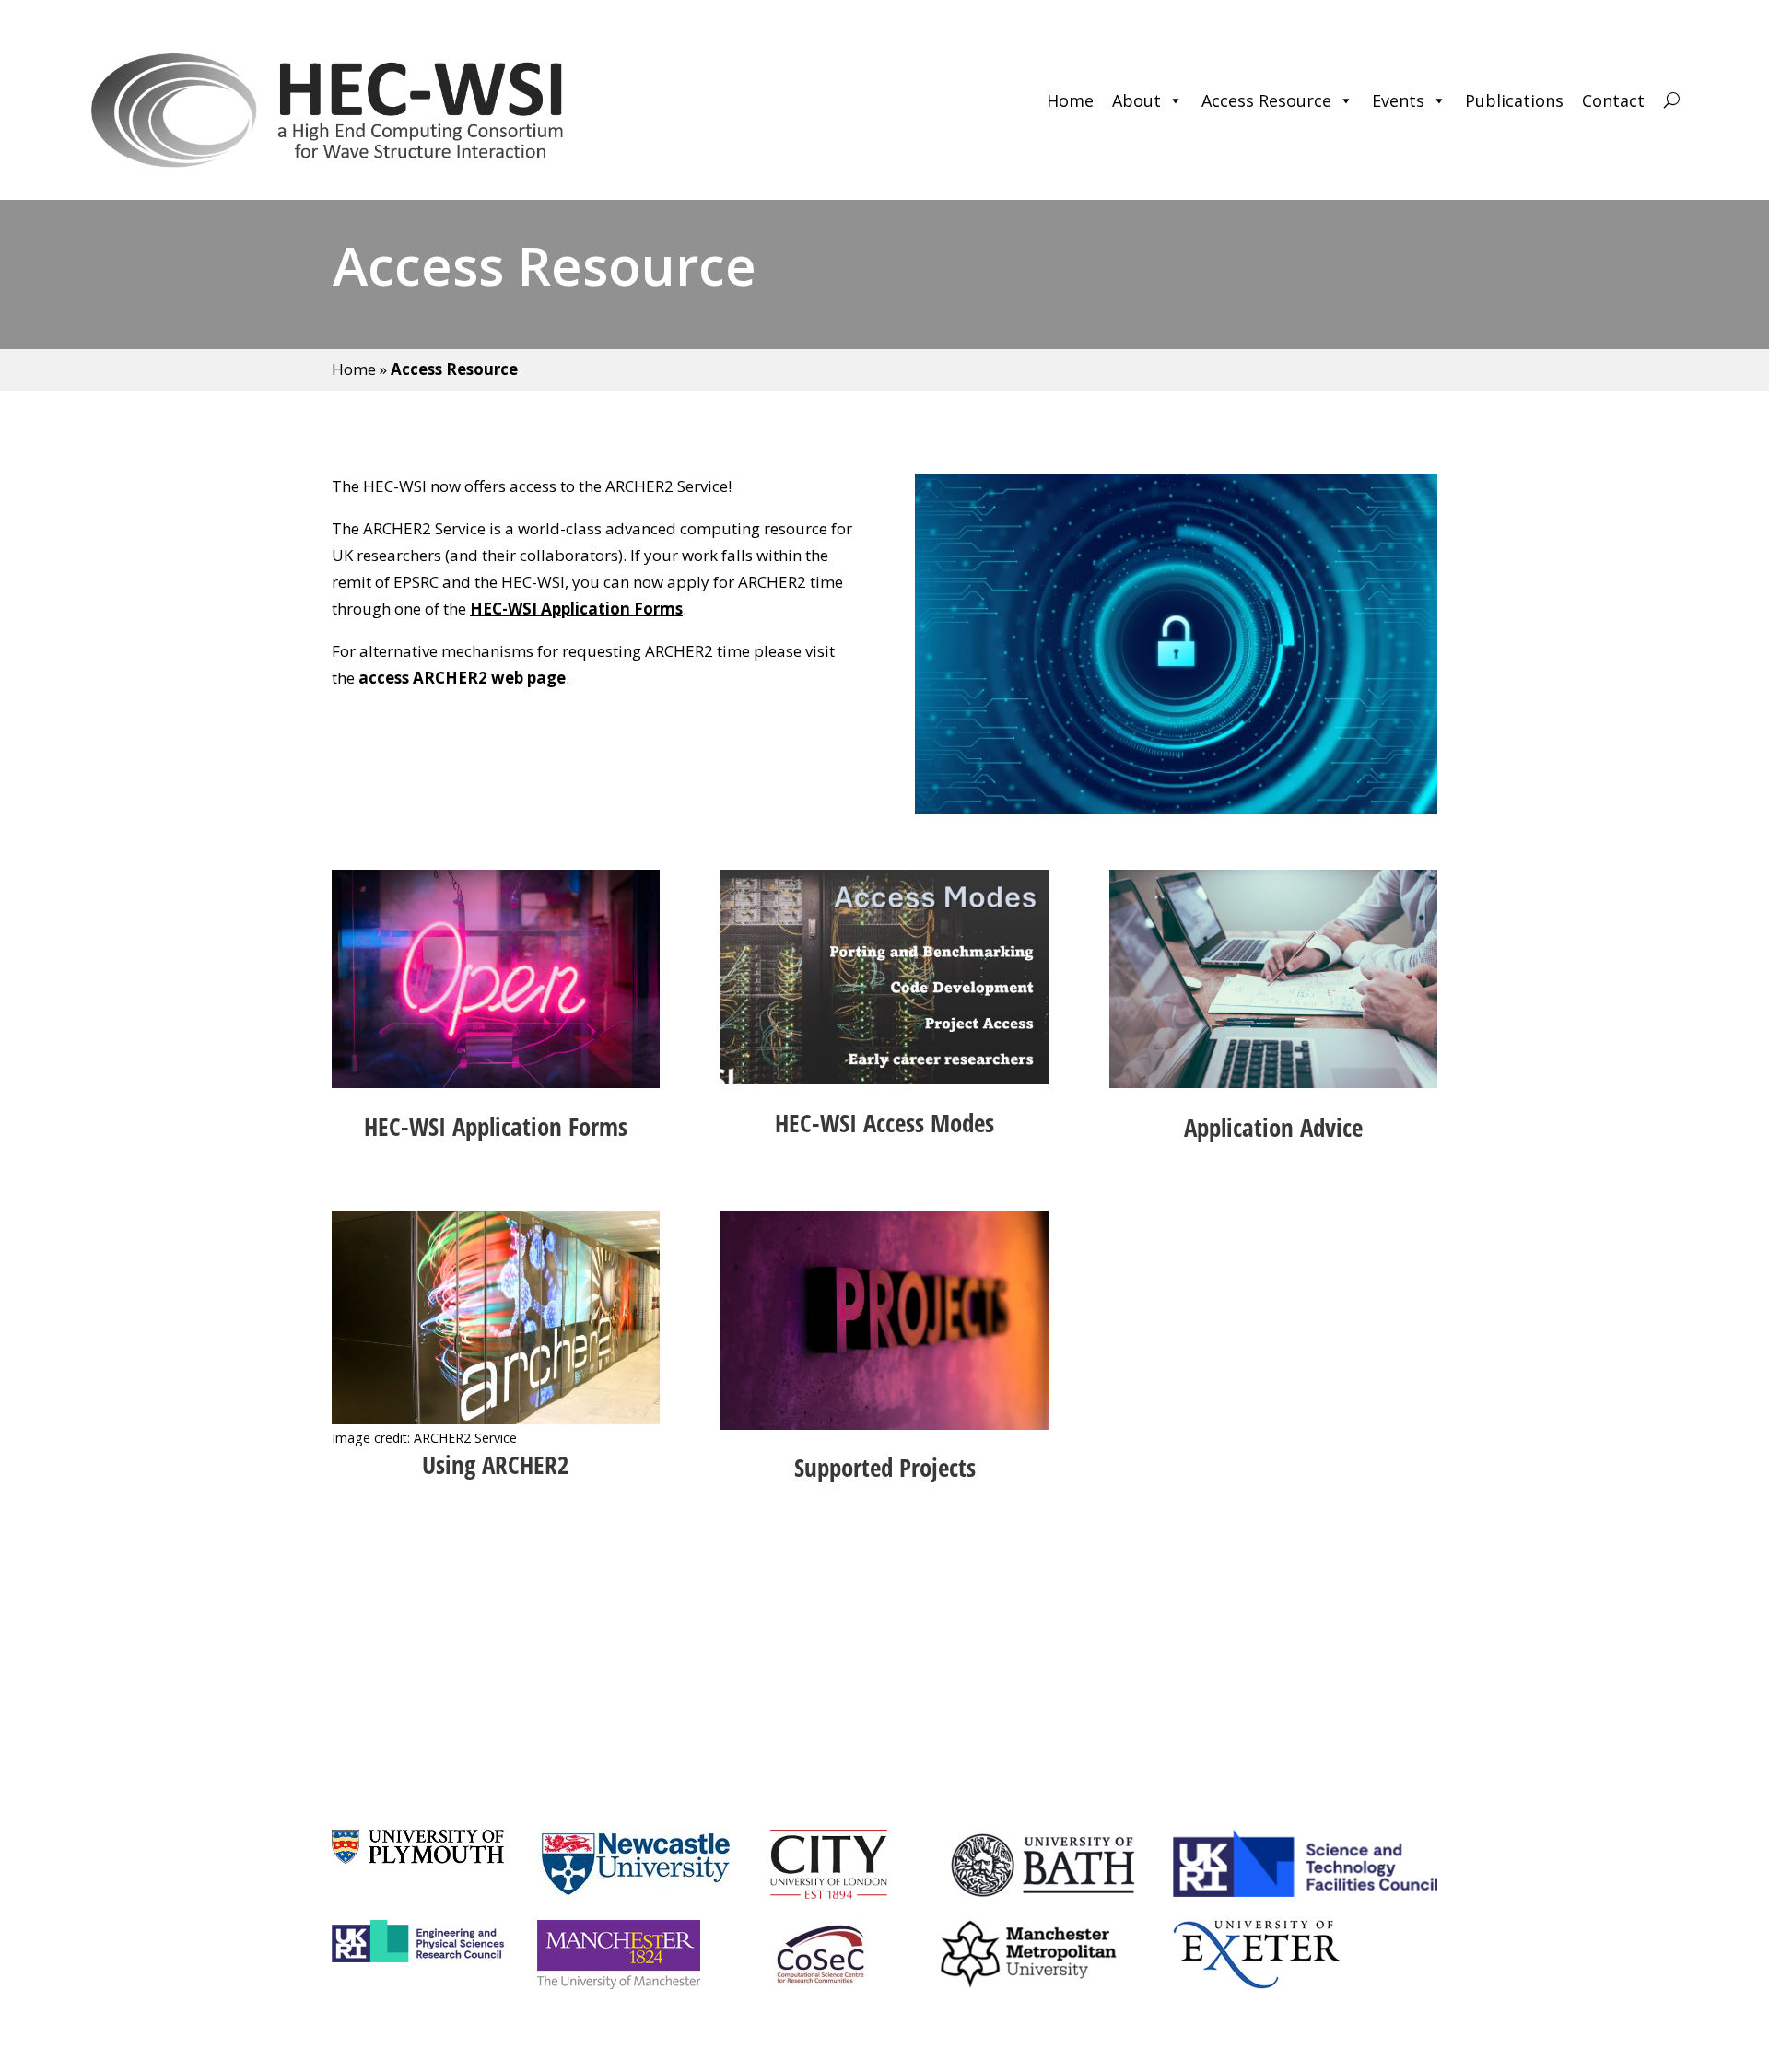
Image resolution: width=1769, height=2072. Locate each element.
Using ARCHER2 (496, 1464)
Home (1070, 100)
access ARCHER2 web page (462, 678)
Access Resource (1266, 100)
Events (1398, 100)
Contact (1613, 100)
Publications (1514, 100)
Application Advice (1273, 1127)
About (1136, 100)
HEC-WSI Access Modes (884, 1123)
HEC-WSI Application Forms (576, 609)
